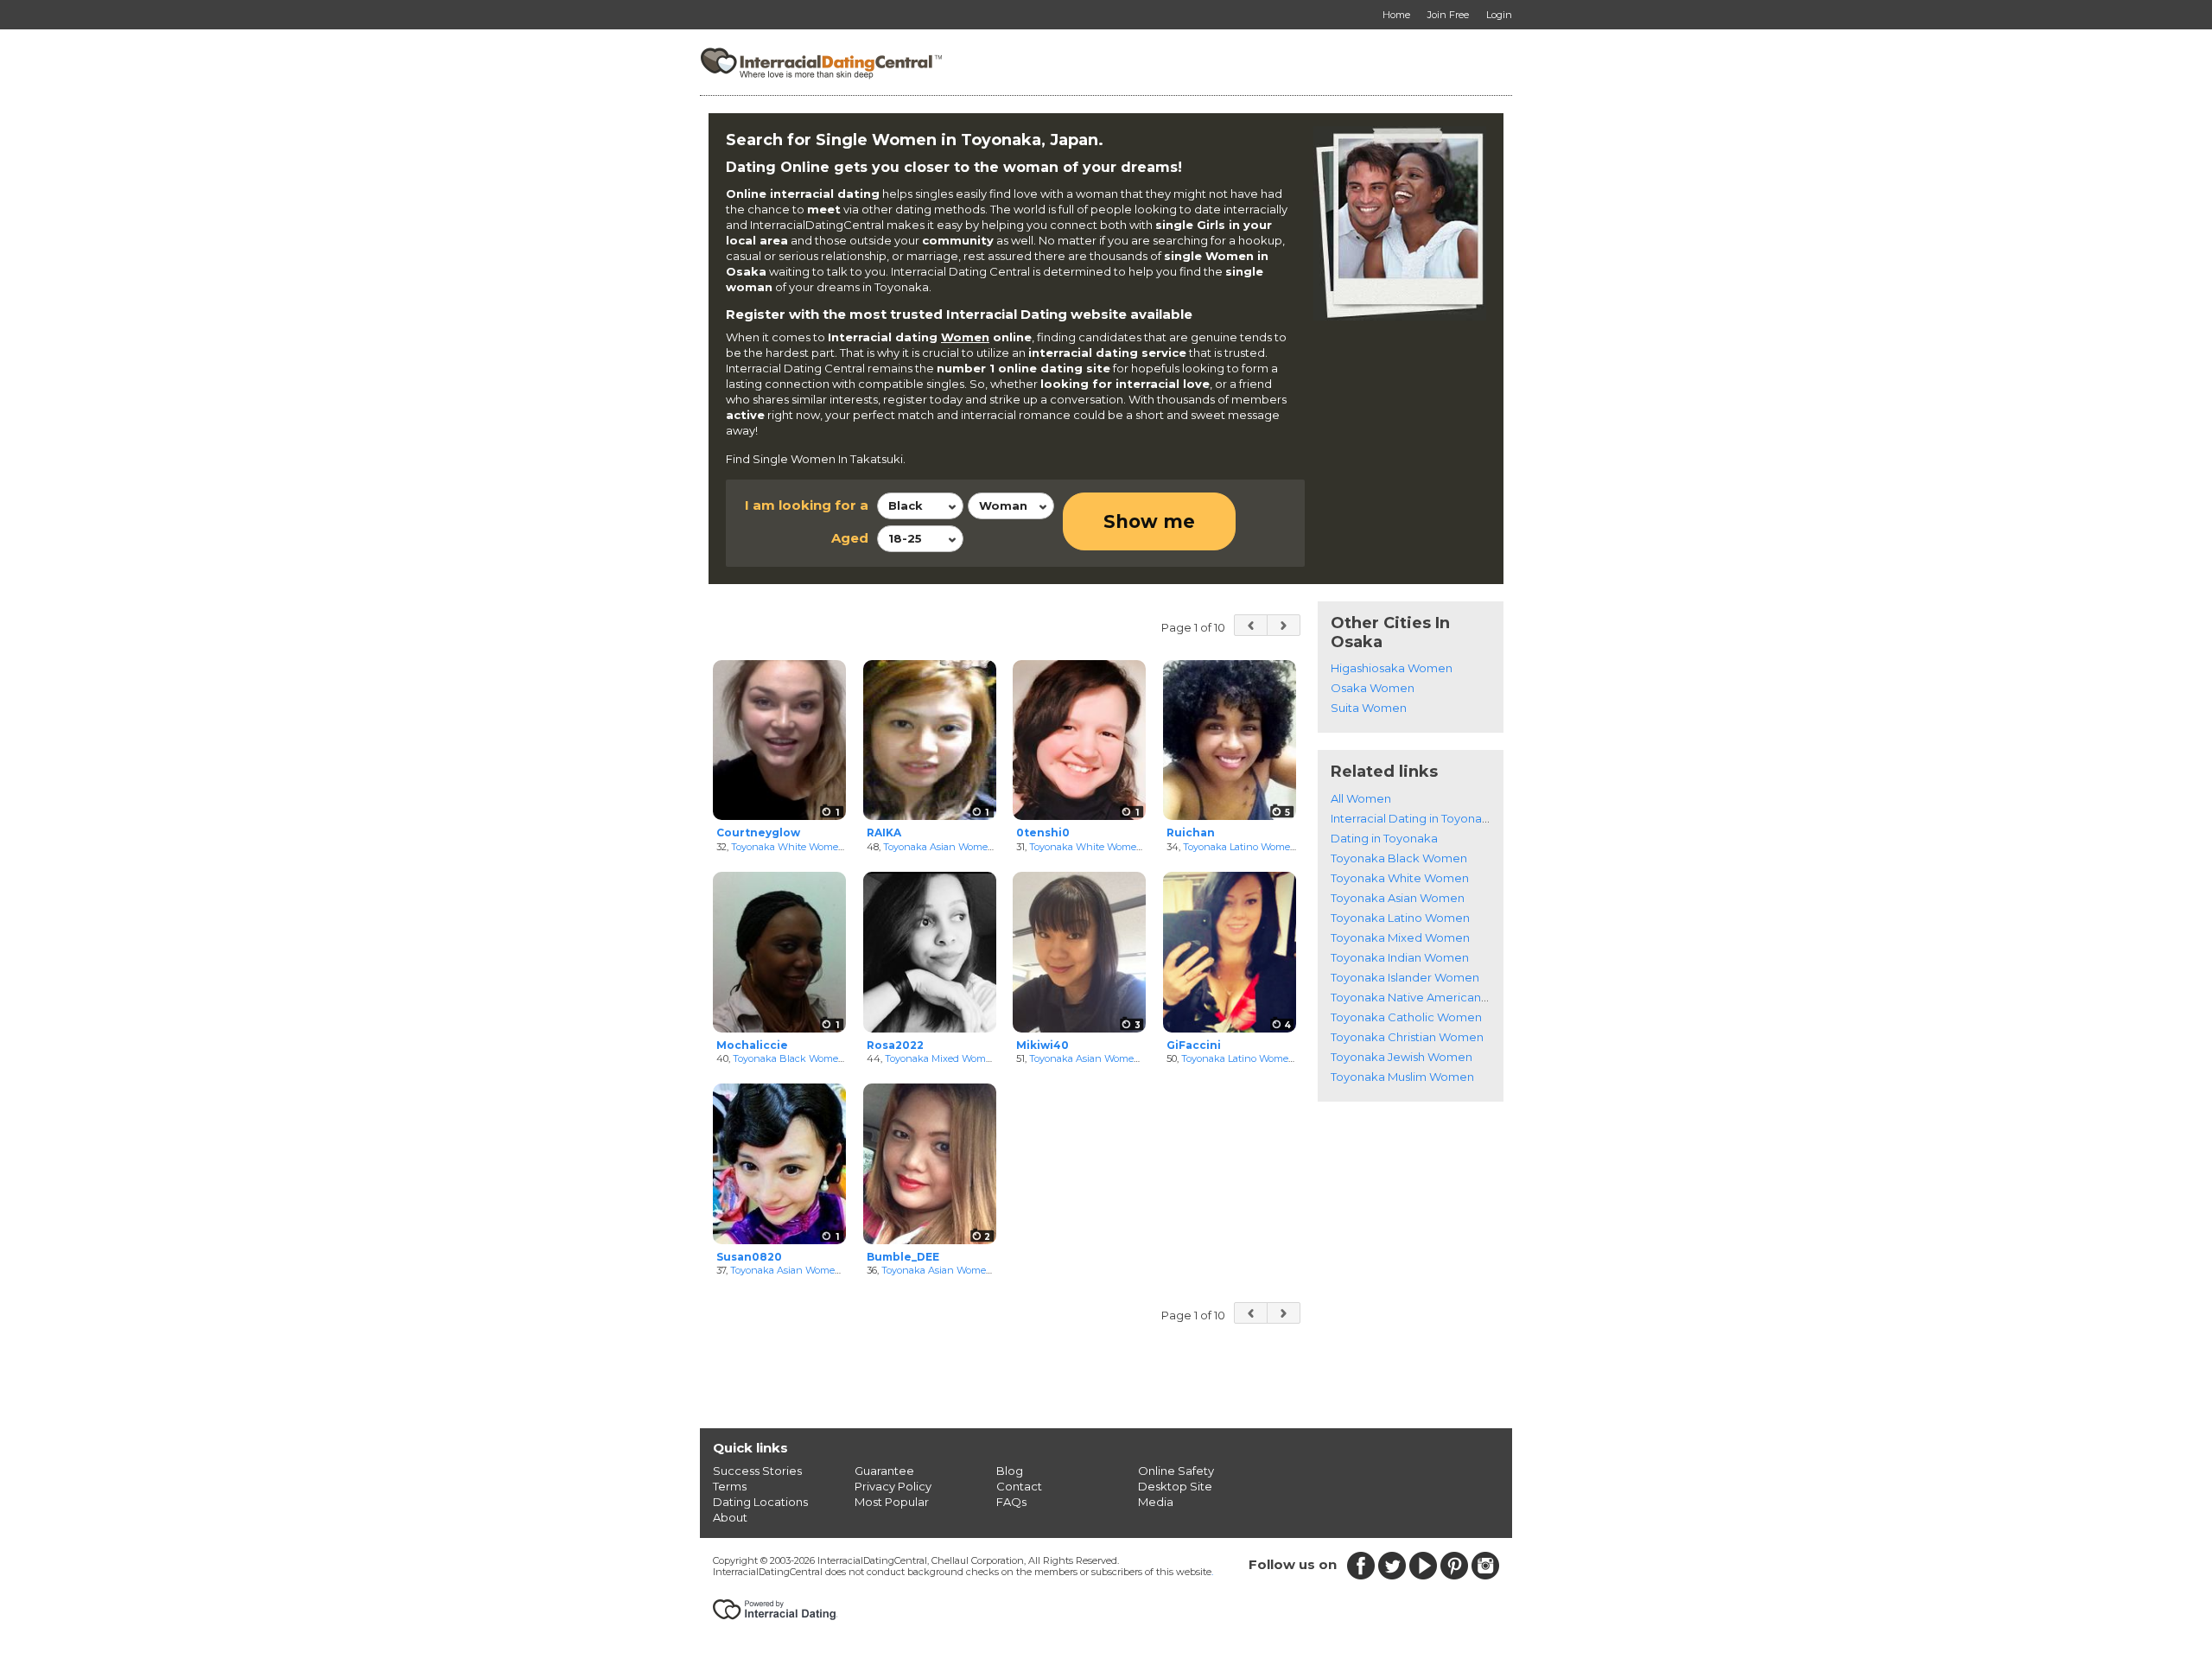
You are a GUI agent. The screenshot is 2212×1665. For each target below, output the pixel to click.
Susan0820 (749, 1257)
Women (965, 337)
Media (1156, 1502)
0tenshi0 (1043, 832)
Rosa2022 (895, 1045)
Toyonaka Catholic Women (1406, 1017)
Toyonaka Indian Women (1400, 957)
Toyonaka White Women (788, 847)
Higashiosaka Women (1392, 668)
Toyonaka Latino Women (1240, 847)
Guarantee (884, 1471)
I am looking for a (807, 505)
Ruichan (1191, 832)
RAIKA (884, 832)
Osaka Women (1373, 688)
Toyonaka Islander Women (1405, 977)
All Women (1361, 798)
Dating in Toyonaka (1384, 838)
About (730, 1517)
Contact (1019, 1486)
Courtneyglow (758, 832)
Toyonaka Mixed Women (941, 1058)
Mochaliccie (752, 1045)
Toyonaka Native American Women (1430, 997)
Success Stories (757, 1471)
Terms (730, 1486)
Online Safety (1176, 1471)
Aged (850, 538)
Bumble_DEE (903, 1257)
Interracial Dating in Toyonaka (1413, 818)
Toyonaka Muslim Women (1402, 1077)
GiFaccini (1194, 1045)
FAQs (1011, 1502)
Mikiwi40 (1042, 1045)
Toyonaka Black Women (789, 1058)
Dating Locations (760, 1502)
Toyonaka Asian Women (939, 847)
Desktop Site (1175, 1486)
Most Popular (892, 1502)
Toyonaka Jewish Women (1402, 1057)
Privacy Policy (893, 1486)
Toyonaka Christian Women (1407, 1037)
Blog (1010, 1471)
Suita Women (1369, 708)
